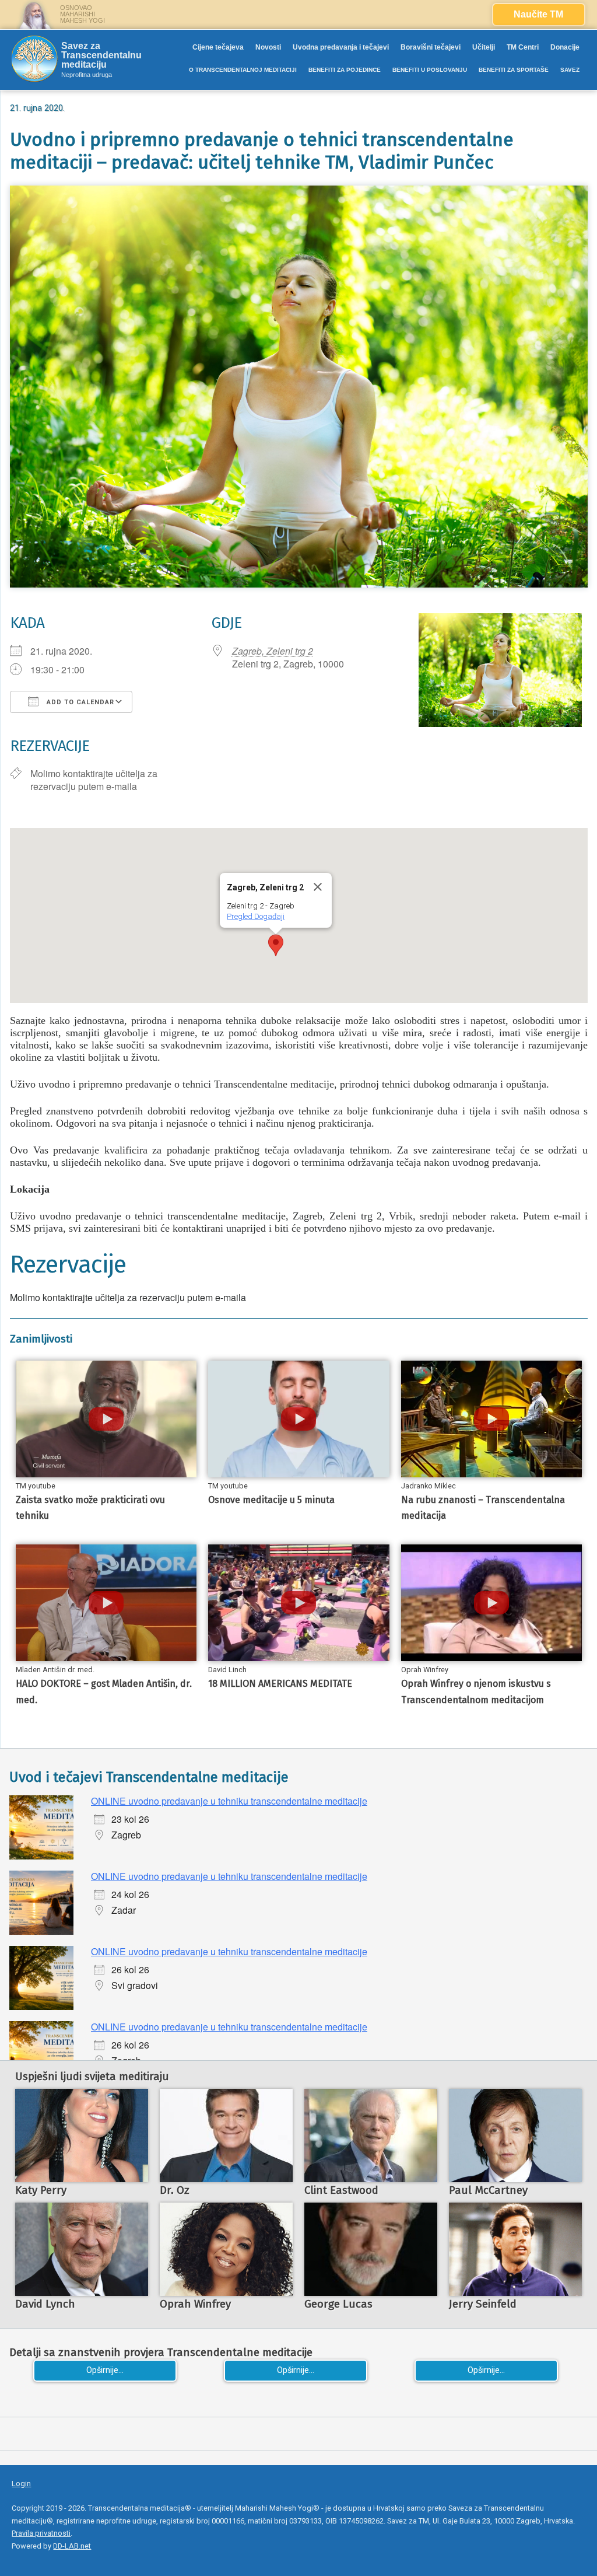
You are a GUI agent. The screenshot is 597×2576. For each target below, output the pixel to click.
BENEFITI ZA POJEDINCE (345, 70)
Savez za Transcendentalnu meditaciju (101, 55)
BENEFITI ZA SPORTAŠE (514, 70)
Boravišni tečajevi (431, 47)
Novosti (268, 47)
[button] (276, 945)
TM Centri (523, 47)
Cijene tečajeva (218, 47)
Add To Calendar (79, 702)
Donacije (565, 47)
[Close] (318, 887)
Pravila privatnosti (41, 2533)
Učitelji (484, 47)
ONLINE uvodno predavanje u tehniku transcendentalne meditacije (229, 1801)
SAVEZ (570, 70)
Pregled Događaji (256, 916)
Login (21, 2484)
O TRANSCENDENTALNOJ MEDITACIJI (243, 70)
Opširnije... (105, 2370)
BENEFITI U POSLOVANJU (430, 70)
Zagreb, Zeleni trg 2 (273, 651)
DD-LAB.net (72, 2546)
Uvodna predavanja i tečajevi (341, 47)
